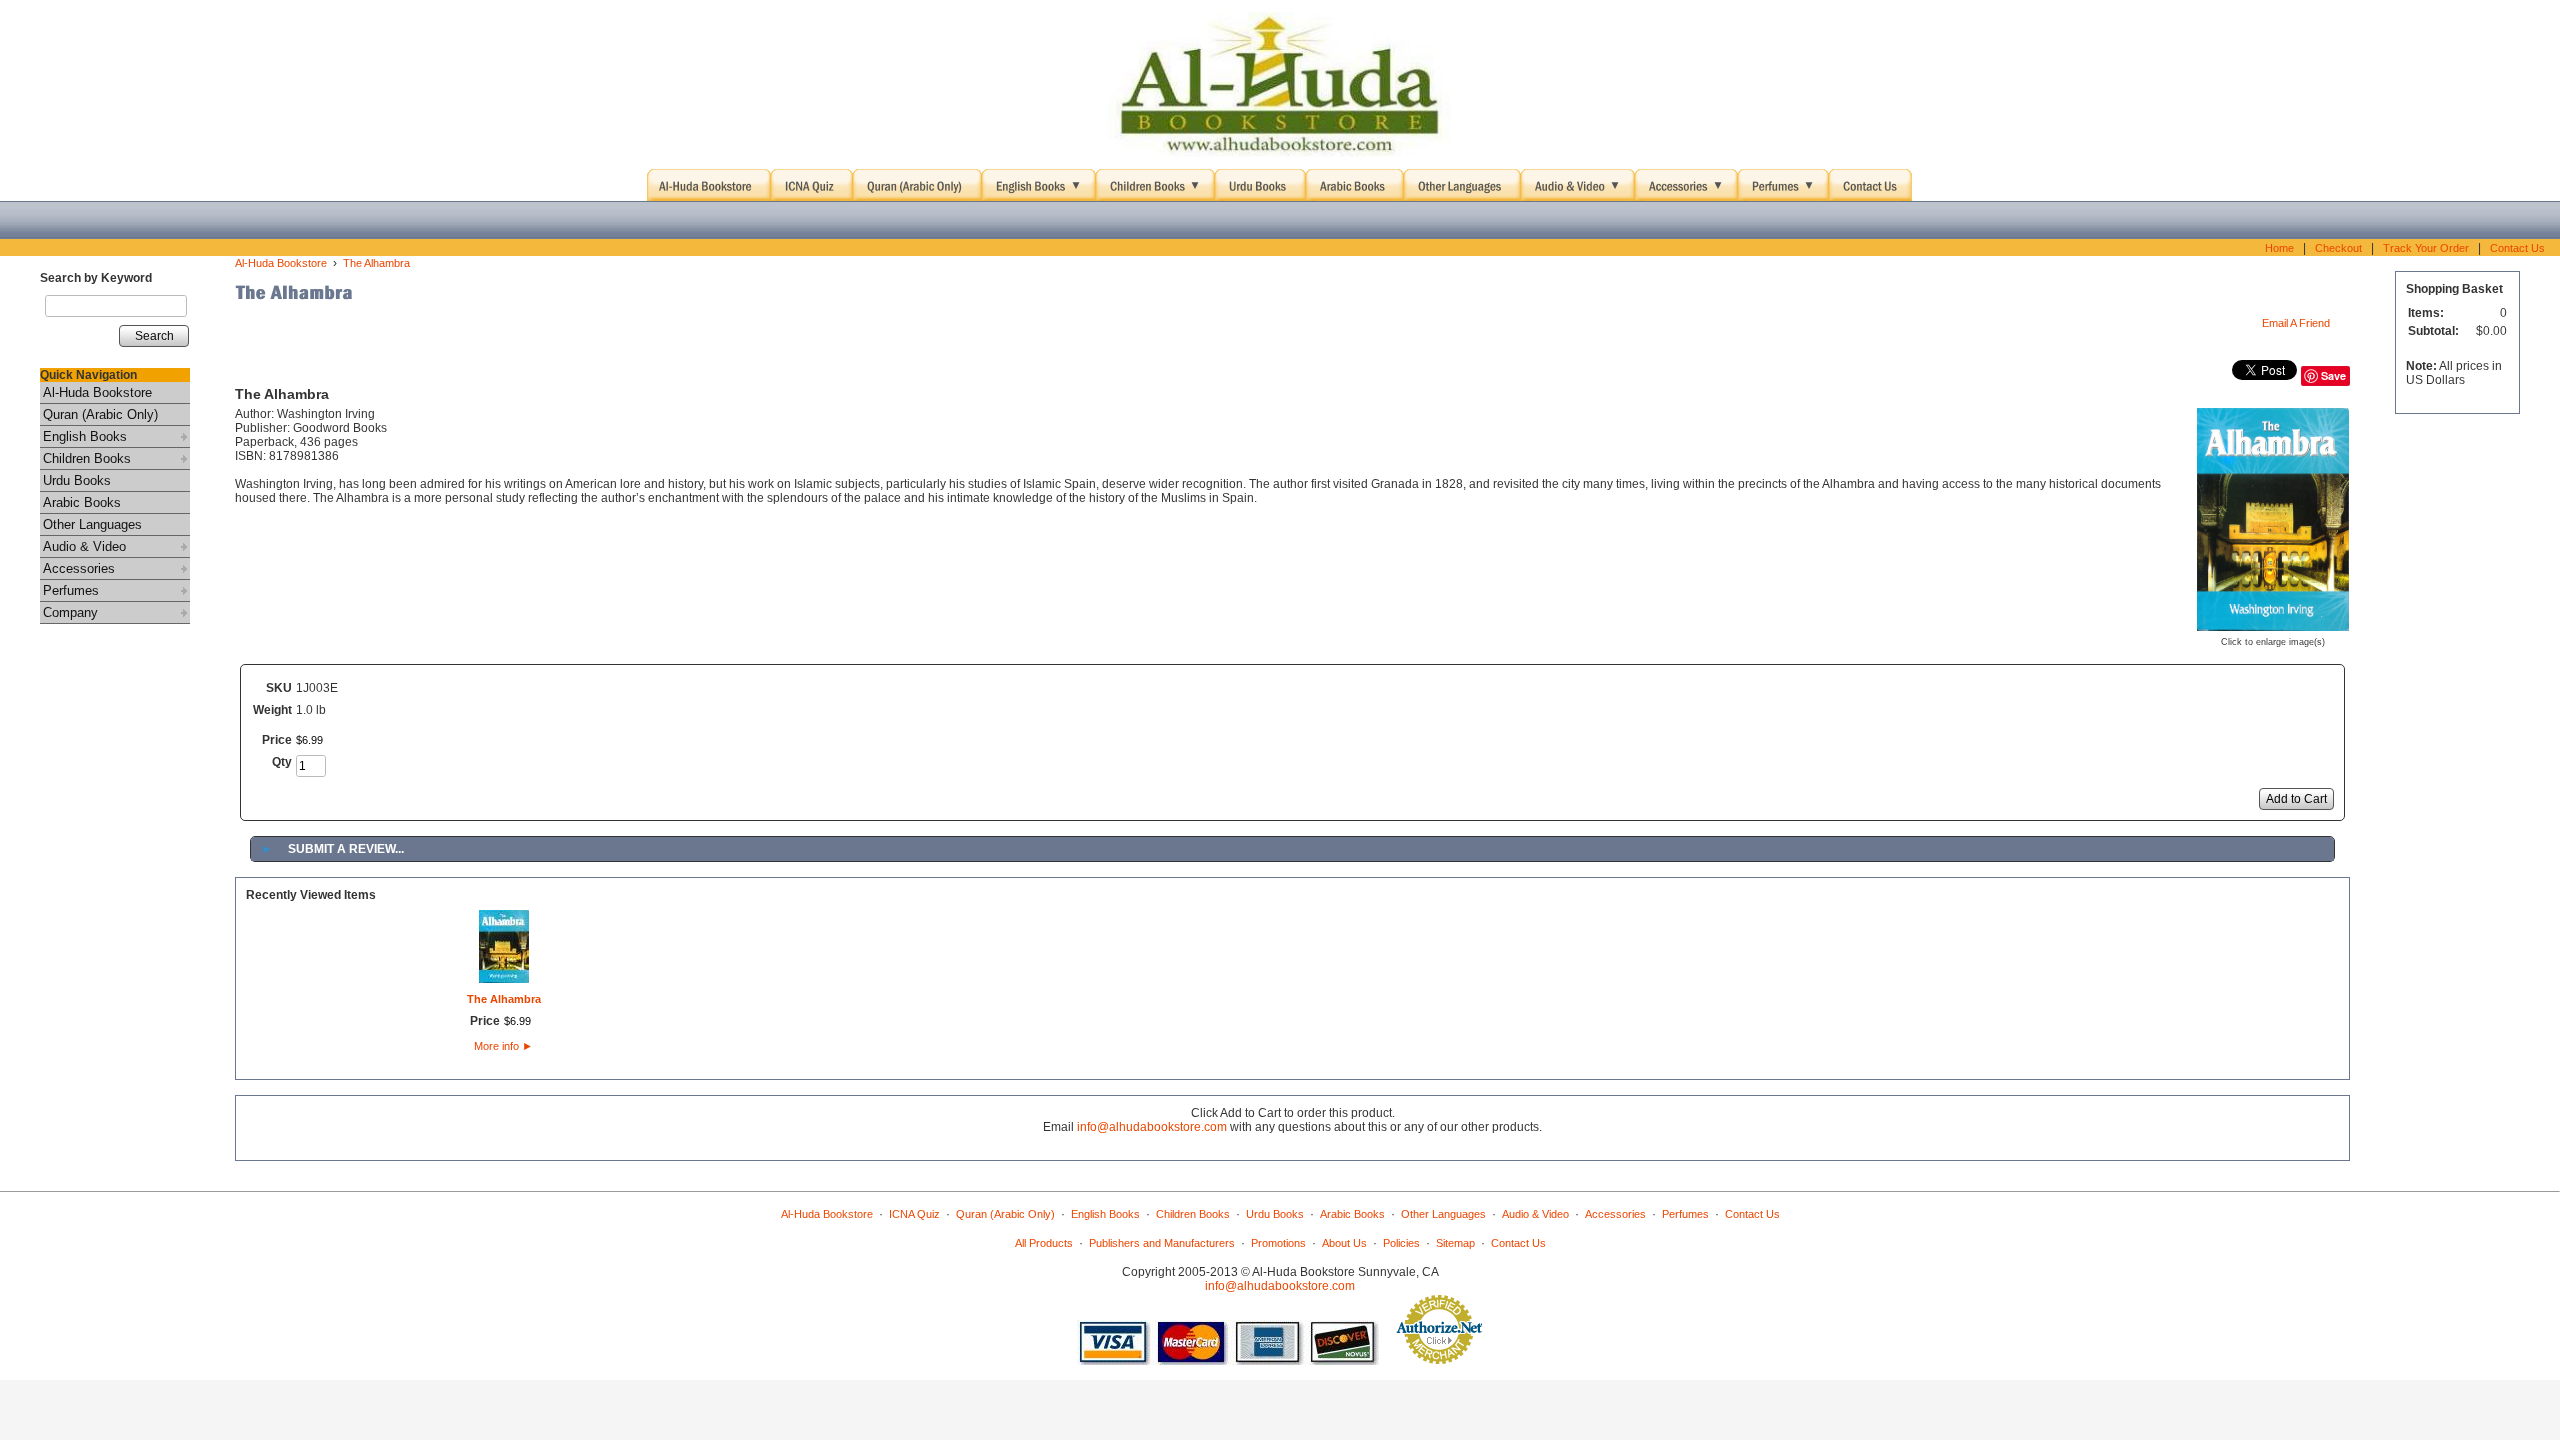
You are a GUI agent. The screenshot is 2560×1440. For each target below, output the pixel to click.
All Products (1044, 1243)
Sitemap (1455, 1243)
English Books (85, 436)
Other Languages (92, 524)
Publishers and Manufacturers (1162, 1243)
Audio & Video (84, 546)
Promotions (1278, 1243)
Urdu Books (77, 480)
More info (503, 1046)
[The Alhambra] (2273, 625)
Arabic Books (82, 502)
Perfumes (71, 590)
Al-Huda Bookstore (97, 392)
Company (70, 612)
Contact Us (2517, 248)
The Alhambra (376, 263)
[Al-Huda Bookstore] (1280, 85)
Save (2333, 375)
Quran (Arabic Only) (100, 414)
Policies (1401, 1243)
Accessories (79, 568)
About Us (1344, 1243)
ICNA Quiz (914, 1214)
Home (2279, 248)
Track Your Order (2426, 248)
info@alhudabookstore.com (1152, 1127)
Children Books (87, 458)
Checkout (2338, 248)
